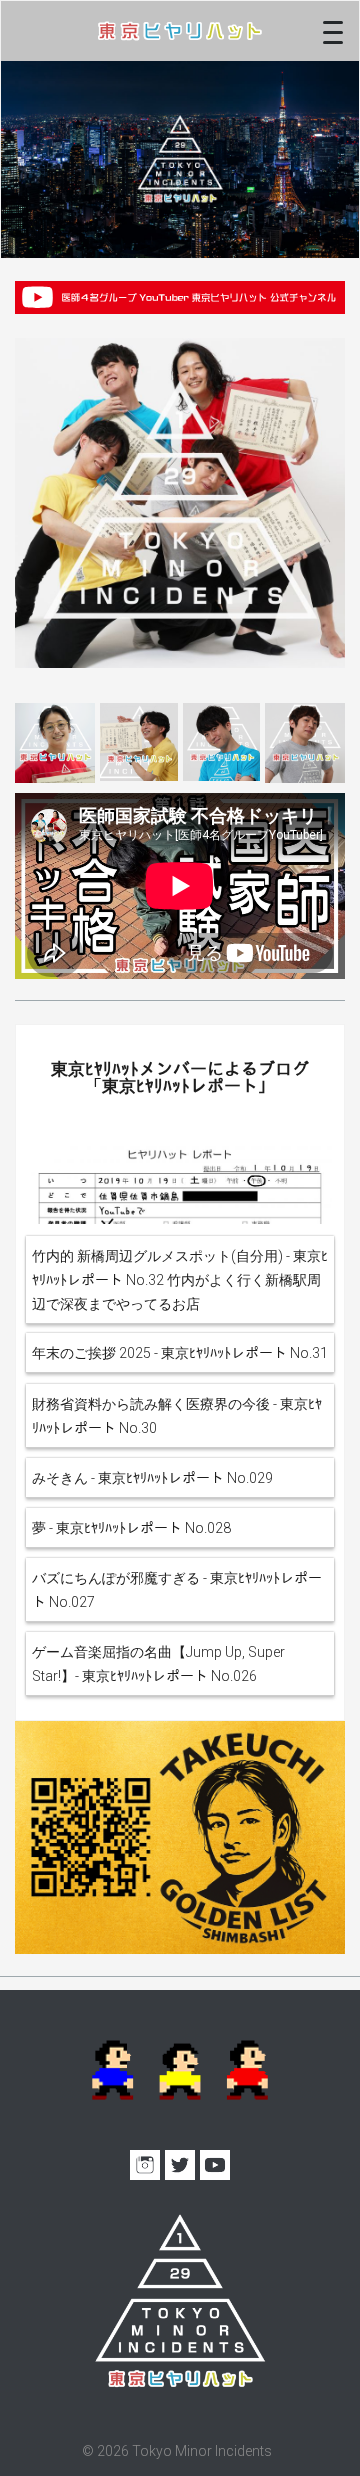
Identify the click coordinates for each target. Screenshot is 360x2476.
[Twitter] (180, 2165)
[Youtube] (215, 2165)
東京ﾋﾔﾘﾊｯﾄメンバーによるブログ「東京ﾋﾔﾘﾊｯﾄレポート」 (180, 1077)
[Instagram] (145, 2165)
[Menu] (333, 31)
